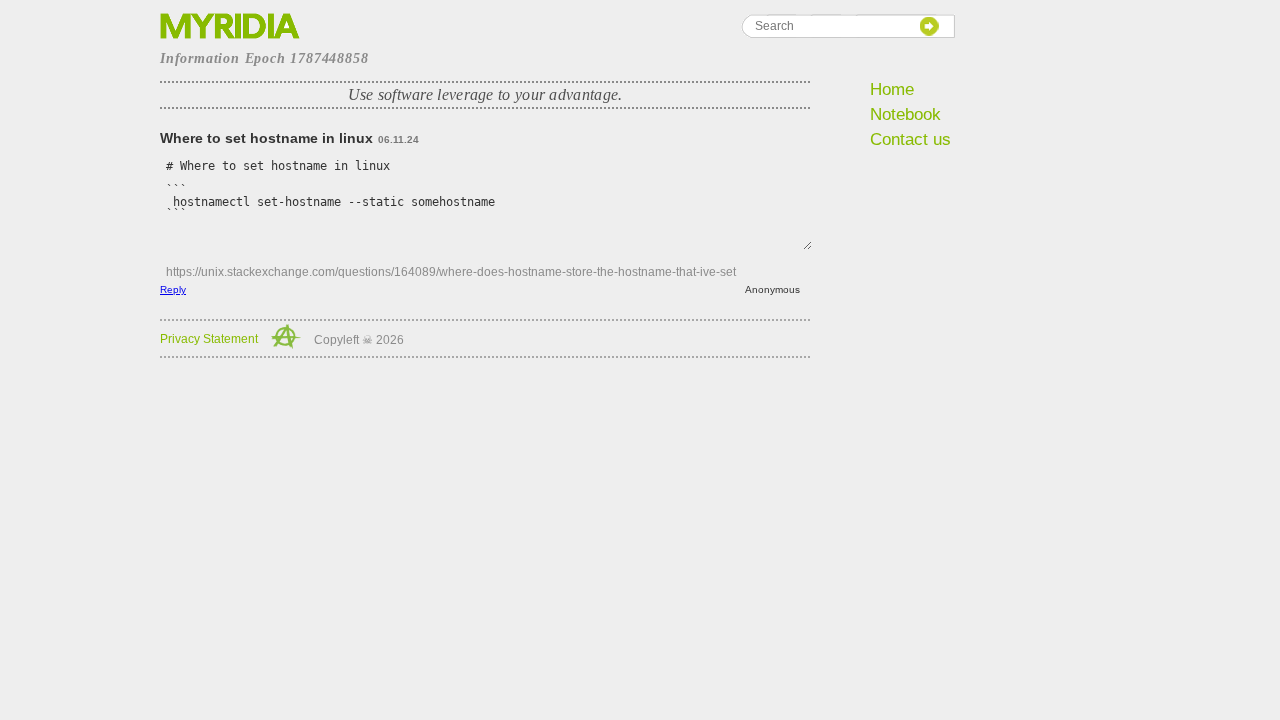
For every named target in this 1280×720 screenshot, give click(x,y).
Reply (173, 289)
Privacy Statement (209, 339)
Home (892, 89)
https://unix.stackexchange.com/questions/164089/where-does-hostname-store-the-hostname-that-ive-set (451, 272)
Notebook (905, 114)
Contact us (910, 139)
